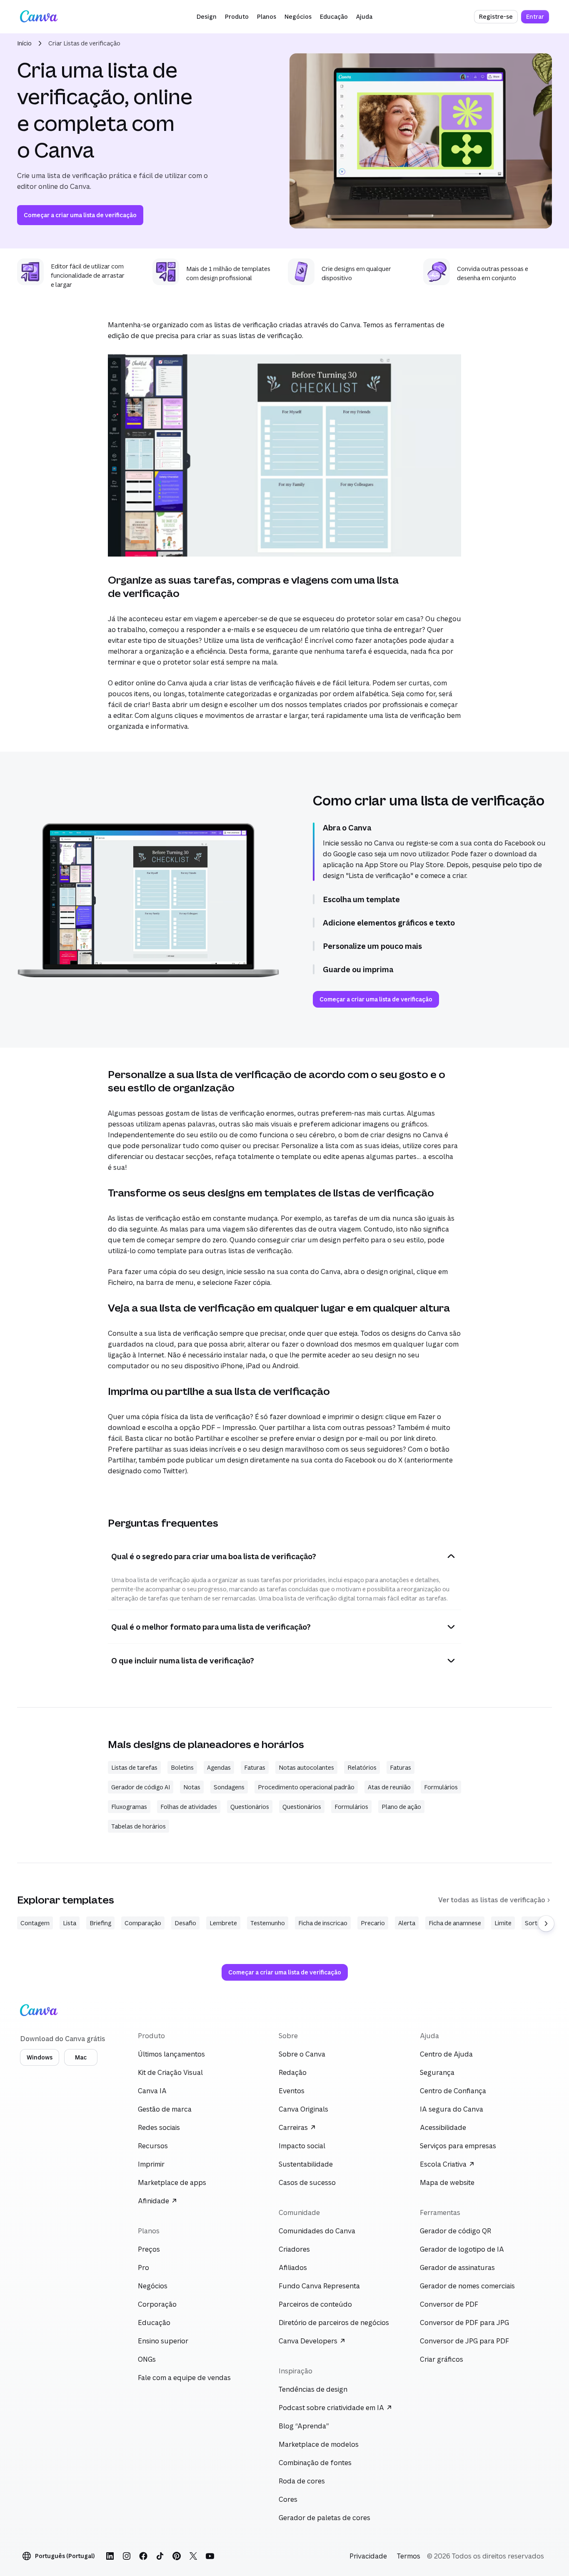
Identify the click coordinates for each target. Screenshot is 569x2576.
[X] (193, 2556)
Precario (373, 1923)
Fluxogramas (129, 1807)
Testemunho (268, 1923)
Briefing (100, 1923)
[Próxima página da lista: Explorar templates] (546, 1924)
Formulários (441, 1787)
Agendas (219, 1767)
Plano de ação (401, 1807)
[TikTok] (160, 2556)
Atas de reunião (389, 1787)
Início (24, 43)
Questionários (250, 1807)
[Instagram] (127, 2556)
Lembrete (223, 1923)
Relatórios (362, 1767)
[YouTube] (210, 2556)
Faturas (255, 1767)
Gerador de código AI (141, 1787)
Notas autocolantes (306, 1767)
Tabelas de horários (139, 1826)
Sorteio (535, 1923)
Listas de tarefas (134, 1767)
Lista (70, 1923)
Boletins (182, 1767)
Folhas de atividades (189, 1807)
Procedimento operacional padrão (306, 1787)
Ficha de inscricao (323, 1923)
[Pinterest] (177, 2556)
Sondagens (229, 1787)
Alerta (407, 1923)
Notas (192, 1787)
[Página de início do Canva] (39, 17)
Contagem (35, 1923)
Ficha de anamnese (455, 1923)
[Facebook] (143, 2556)
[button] (207, 17)
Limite (503, 1923)
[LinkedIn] (110, 2556)
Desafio (185, 1923)
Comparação (143, 1923)
